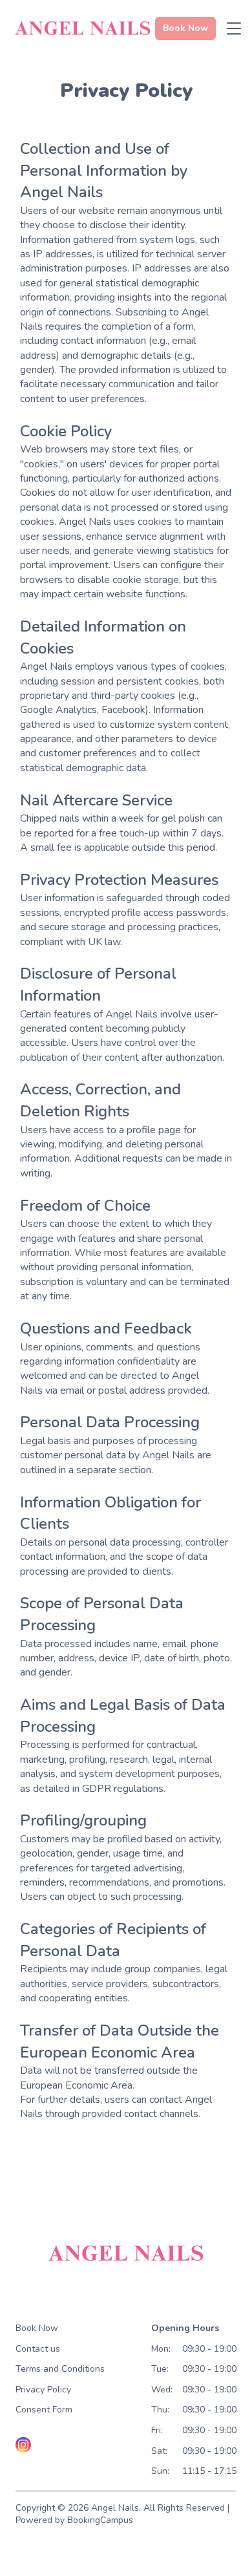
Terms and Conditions (60, 2369)
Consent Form (44, 2410)
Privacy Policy (43, 2390)
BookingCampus (100, 2520)
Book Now (37, 2328)
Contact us (38, 2349)
